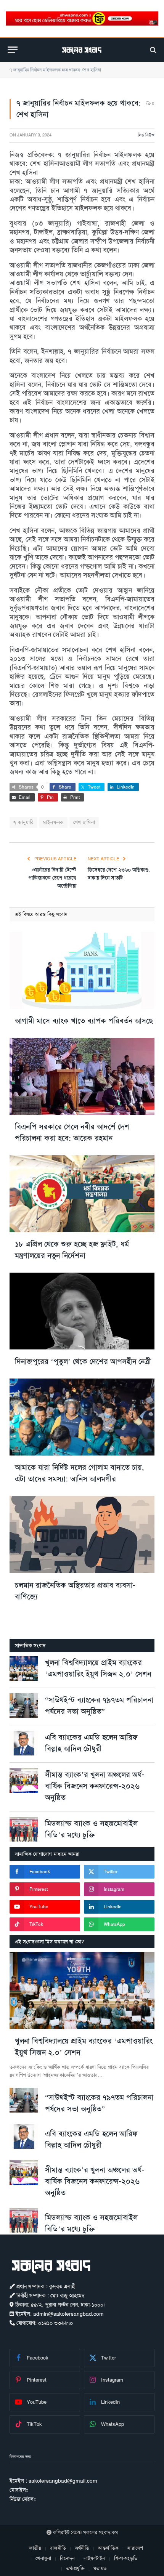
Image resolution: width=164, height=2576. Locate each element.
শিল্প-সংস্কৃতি (126, 2558)
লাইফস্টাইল (94, 2558)
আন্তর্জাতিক (108, 2548)
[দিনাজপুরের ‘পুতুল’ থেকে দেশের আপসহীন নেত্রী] (82, 1311)
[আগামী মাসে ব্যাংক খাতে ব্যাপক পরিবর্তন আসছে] (82, 970)
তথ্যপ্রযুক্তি (75, 2568)
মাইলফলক (53, 822)
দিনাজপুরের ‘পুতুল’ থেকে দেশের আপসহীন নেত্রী (83, 1361)
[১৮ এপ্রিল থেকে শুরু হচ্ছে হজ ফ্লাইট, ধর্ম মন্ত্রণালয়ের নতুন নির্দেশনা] (82, 1194)
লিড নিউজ (146, 135)
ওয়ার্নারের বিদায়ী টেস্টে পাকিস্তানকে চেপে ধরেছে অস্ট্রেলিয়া (52, 878)
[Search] (152, 50)
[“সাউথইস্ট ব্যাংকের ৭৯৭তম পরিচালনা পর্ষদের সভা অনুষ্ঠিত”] (24, 1706)
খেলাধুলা (43, 2558)
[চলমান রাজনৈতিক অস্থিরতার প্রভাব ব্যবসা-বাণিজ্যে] (82, 1534)
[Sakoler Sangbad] (82, 50)
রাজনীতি (58, 2548)
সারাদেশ (135, 2548)
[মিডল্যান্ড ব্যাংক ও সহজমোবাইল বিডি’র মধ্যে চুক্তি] (24, 1829)
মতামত (100, 2568)
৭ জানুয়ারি (23, 822)
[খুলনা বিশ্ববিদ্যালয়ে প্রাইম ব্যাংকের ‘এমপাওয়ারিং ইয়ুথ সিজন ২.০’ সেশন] (24, 1668)
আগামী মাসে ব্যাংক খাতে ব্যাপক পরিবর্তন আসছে (84, 1021)
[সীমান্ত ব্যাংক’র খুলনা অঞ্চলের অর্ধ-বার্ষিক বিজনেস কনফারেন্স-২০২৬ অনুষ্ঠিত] (24, 1780)
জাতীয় (35, 2548)
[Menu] (13, 50)
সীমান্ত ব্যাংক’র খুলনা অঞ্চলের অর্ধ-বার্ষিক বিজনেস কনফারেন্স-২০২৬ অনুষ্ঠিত (95, 1786)
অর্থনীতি (82, 2548)
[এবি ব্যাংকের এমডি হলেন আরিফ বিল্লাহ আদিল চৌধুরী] (24, 1743)
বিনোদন (67, 2558)
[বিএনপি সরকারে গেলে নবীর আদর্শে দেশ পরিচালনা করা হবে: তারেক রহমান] (82, 1076)
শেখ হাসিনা (84, 822)
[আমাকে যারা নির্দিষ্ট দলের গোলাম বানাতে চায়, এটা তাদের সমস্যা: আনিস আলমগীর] (82, 1417)
